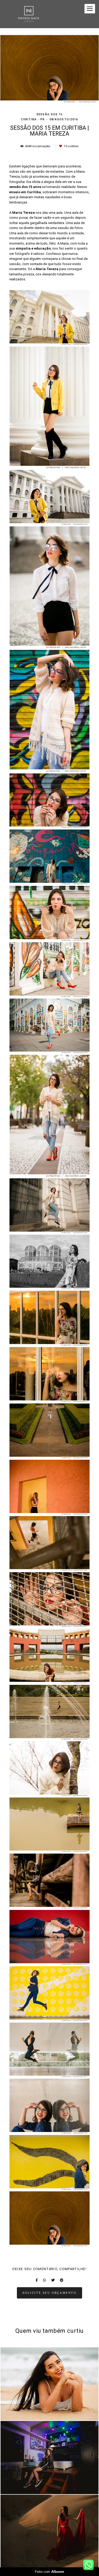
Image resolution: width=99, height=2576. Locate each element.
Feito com (49, 2572)
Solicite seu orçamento (49, 2293)
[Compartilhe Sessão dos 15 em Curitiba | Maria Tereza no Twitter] (53, 2280)
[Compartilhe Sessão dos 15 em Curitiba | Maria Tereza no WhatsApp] (44, 2280)
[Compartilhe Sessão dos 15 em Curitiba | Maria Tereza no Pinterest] (62, 2280)
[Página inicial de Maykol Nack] (29, 14)
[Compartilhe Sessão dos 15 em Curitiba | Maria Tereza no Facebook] (37, 2280)
